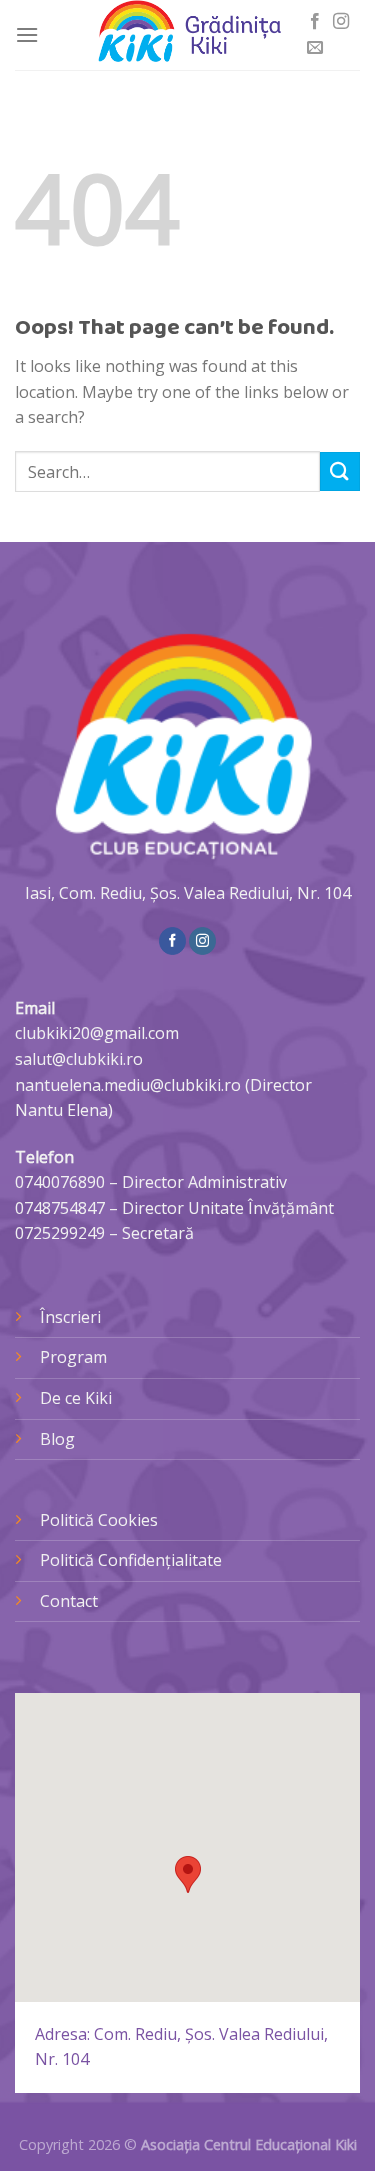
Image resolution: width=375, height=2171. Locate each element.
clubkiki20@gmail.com (97, 1033)
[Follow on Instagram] (341, 22)
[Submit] (340, 471)
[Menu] (27, 34)
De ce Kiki (76, 1398)
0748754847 (60, 1208)
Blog (57, 1439)
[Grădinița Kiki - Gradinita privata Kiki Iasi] (188, 35)
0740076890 (60, 1182)
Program (73, 1357)
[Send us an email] (315, 48)
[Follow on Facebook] (315, 22)
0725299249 (60, 1233)
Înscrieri (70, 1317)
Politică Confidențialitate (131, 1560)
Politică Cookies (99, 1520)
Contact (69, 1601)
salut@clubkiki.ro (79, 1059)
